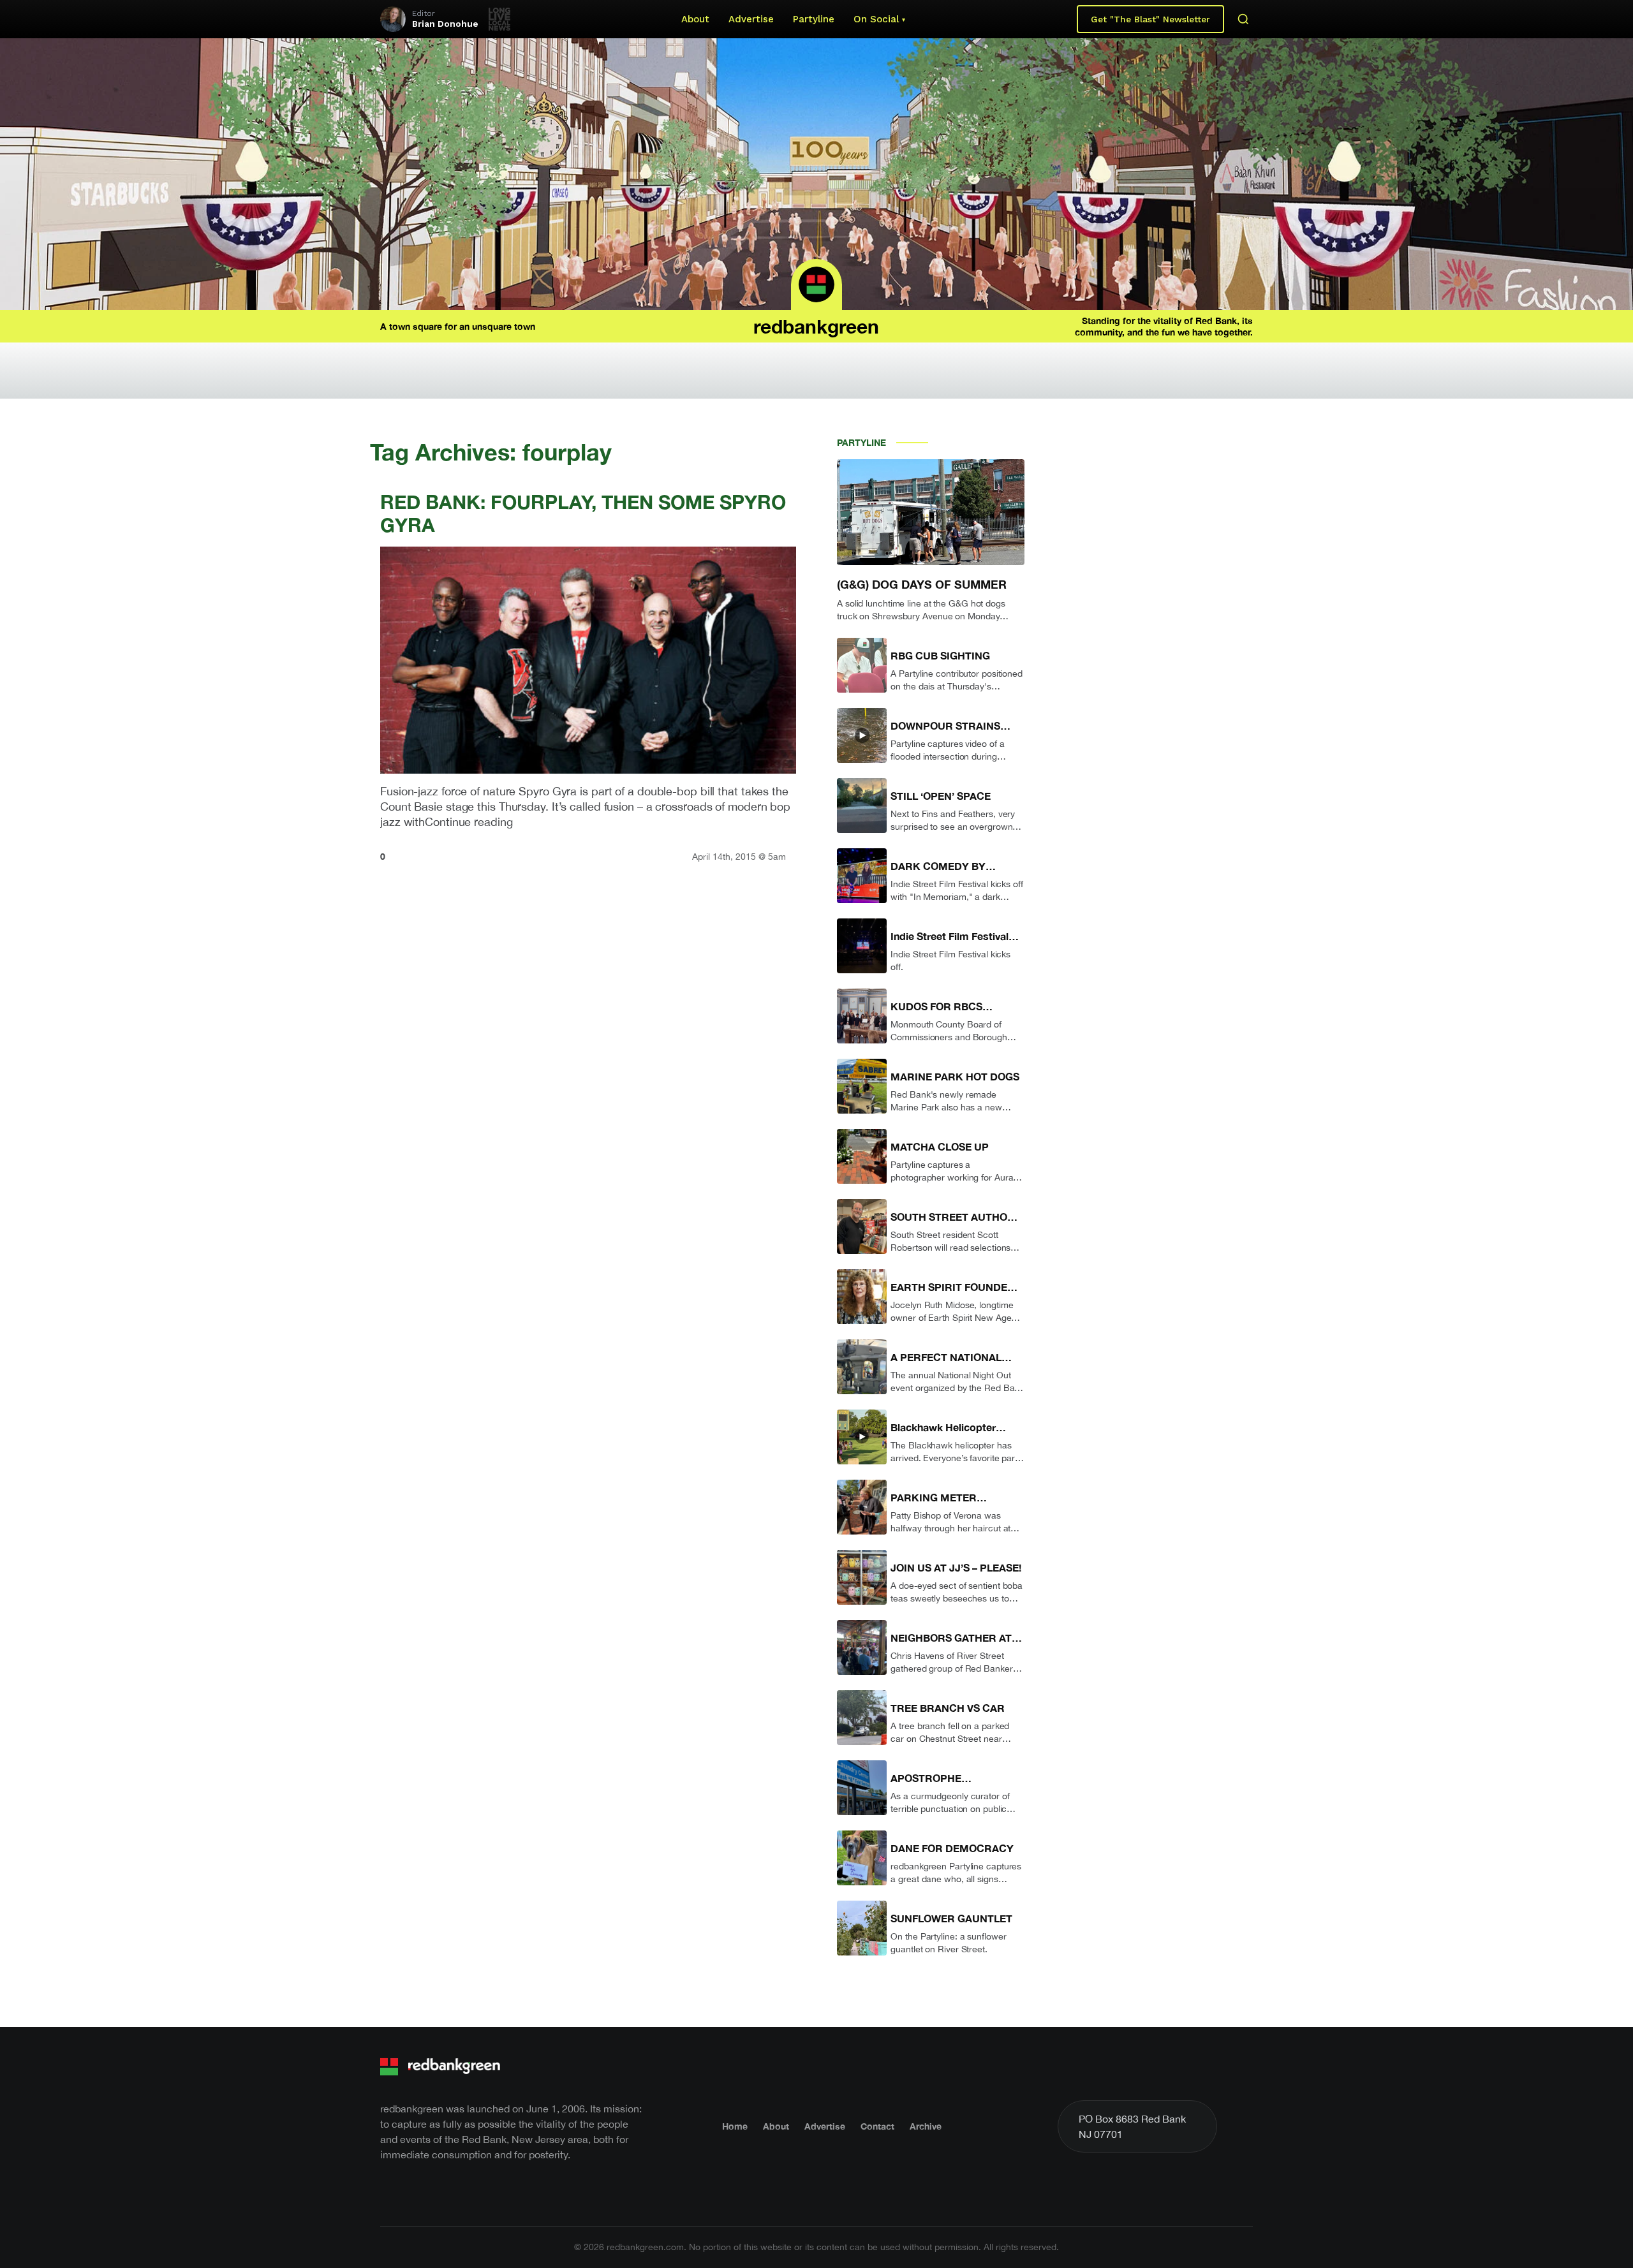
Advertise (751, 19)
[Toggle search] (1243, 19)
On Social (876, 19)
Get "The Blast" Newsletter (1150, 19)
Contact (877, 2126)
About (695, 19)
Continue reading (469, 822)
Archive (926, 2126)
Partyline (814, 19)
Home (735, 2126)
